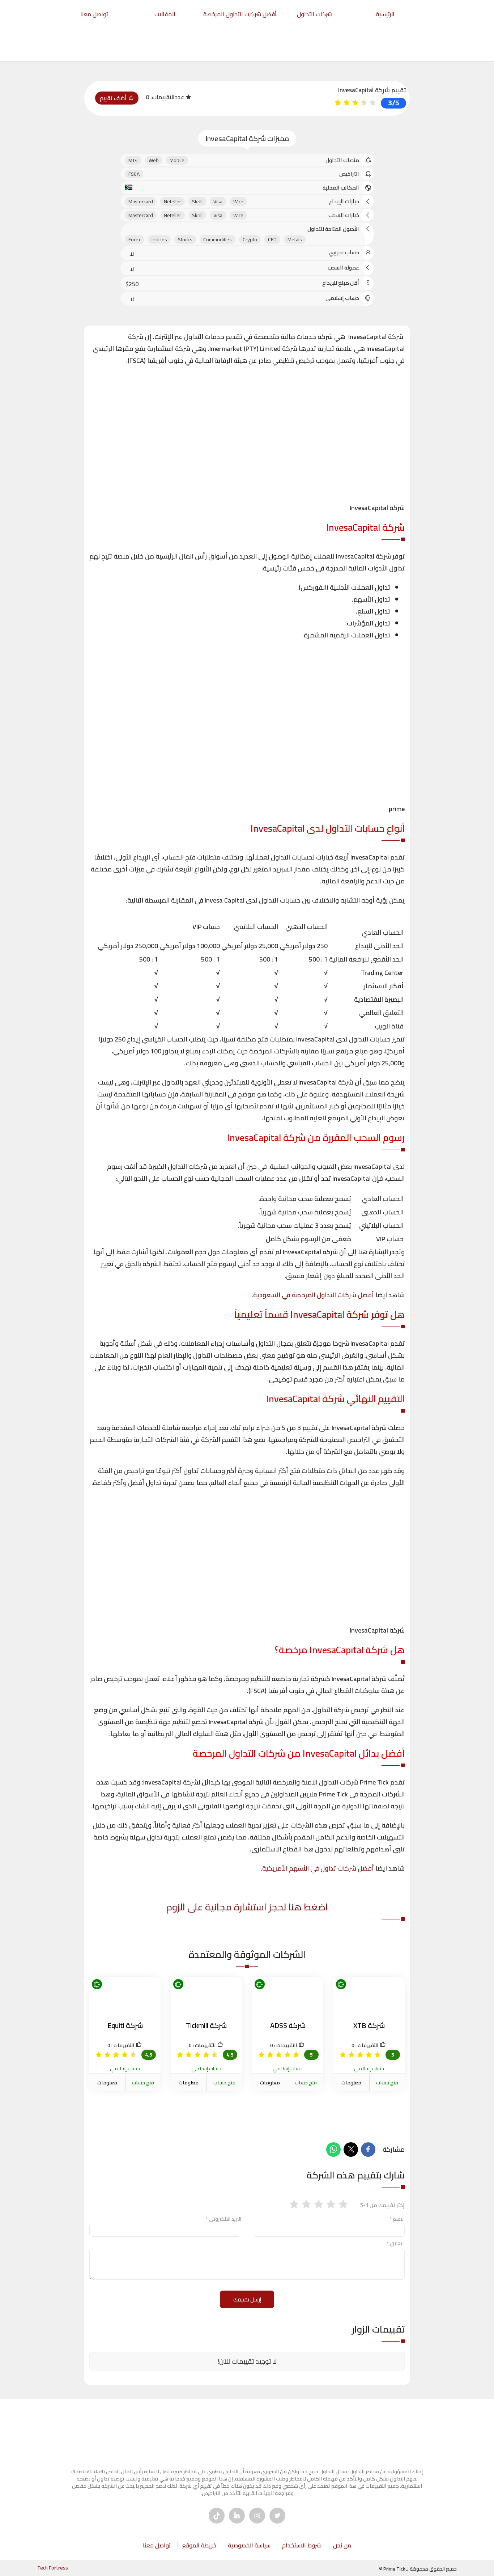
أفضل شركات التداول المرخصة (240, 14)
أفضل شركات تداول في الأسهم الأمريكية (318, 1868)
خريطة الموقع (199, 2545)
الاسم (397, 2219)
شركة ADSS (288, 2025)
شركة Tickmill (206, 2025)
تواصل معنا (94, 14)
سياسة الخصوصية (249, 2545)
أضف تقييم (114, 98)
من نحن (342, 2545)
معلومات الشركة (351, 2088)
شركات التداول (315, 14)
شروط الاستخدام (302, 2545)
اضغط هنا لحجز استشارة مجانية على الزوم (247, 1907)
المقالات (165, 14)
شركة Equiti (125, 2025)
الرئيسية (385, 14)
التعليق (396, 2243)
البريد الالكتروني (223, 2219)
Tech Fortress (53, 2568)
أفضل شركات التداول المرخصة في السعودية (314, 1295)
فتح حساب (387, 2083)
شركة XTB (369, 2025)
